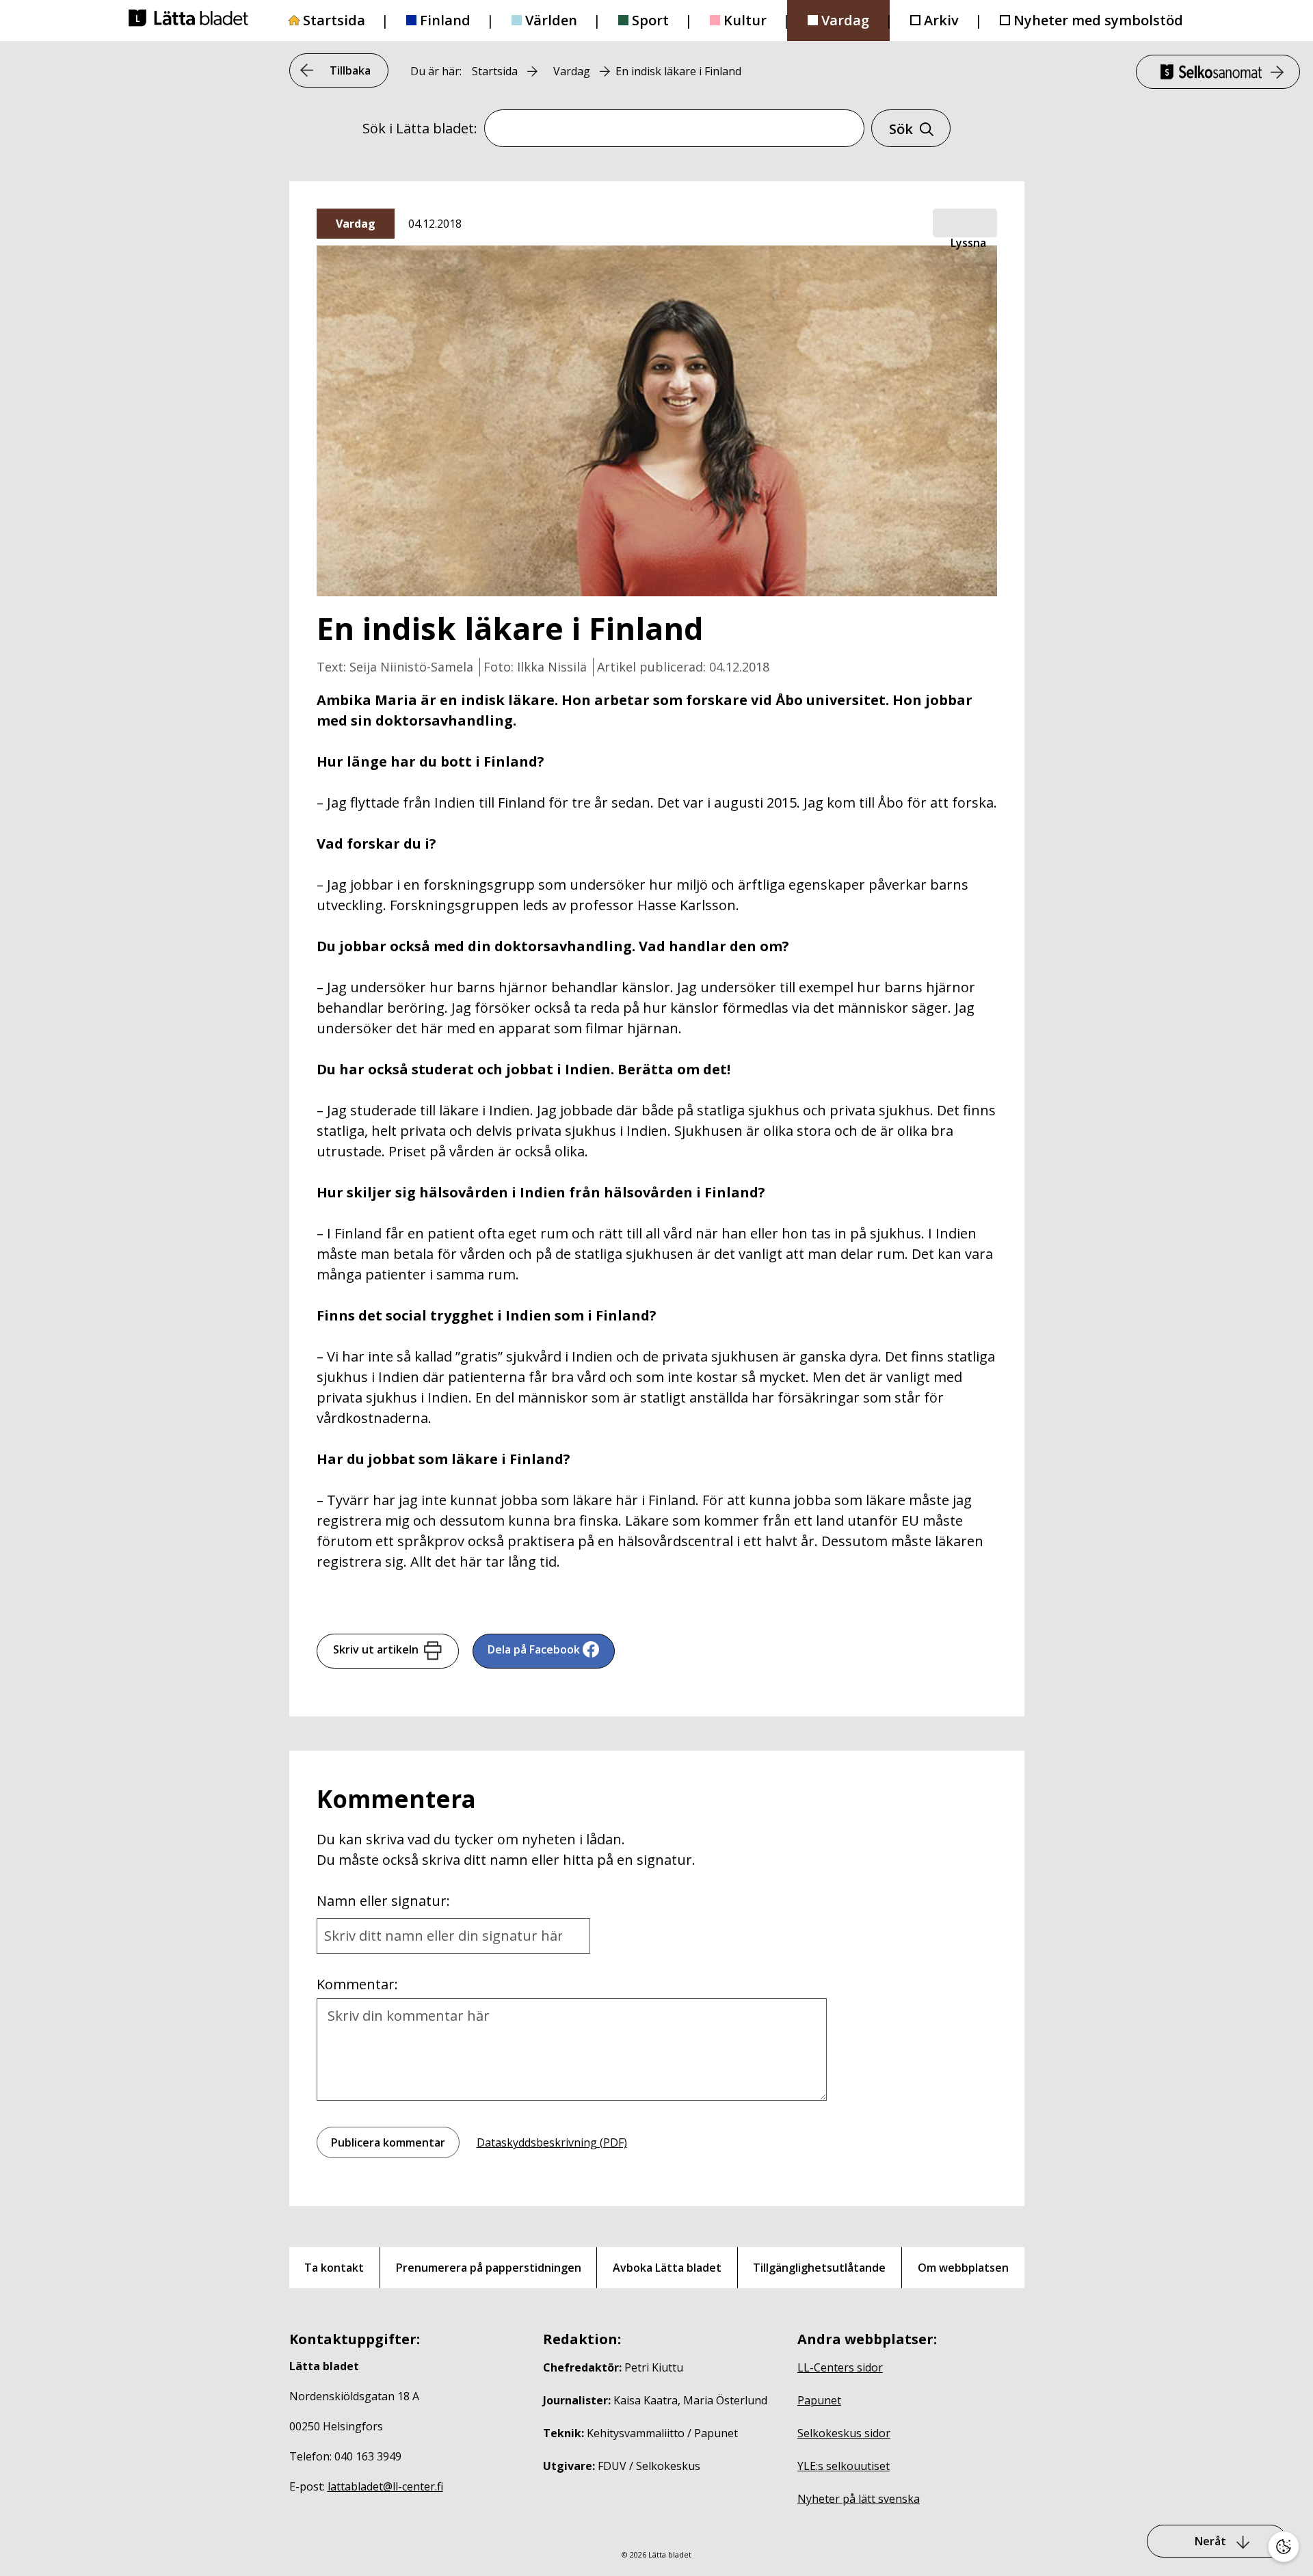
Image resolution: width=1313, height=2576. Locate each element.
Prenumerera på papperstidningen (489, 2268)
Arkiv (941, 20)
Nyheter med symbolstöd (1098, 20)
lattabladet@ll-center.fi (385, 2486)
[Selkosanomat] (1218, 72)
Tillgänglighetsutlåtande (819, 2268)
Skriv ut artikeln (376, 1649)
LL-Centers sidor (840, 2367)
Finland (445, 20)
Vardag (845, 20)
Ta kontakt (334, 2268)
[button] (965, 224)
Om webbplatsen (963, 2268)
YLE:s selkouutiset (844, 2466)
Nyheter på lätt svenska (859, 2499)
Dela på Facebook (534, 1649)
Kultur (745, 20)
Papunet (819, 2400)
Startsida (334, 20)
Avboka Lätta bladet (667, 2268)
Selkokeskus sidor (844, 2433)
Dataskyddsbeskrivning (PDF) (552, 2142)
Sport (650, 20)
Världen (551, 20)
